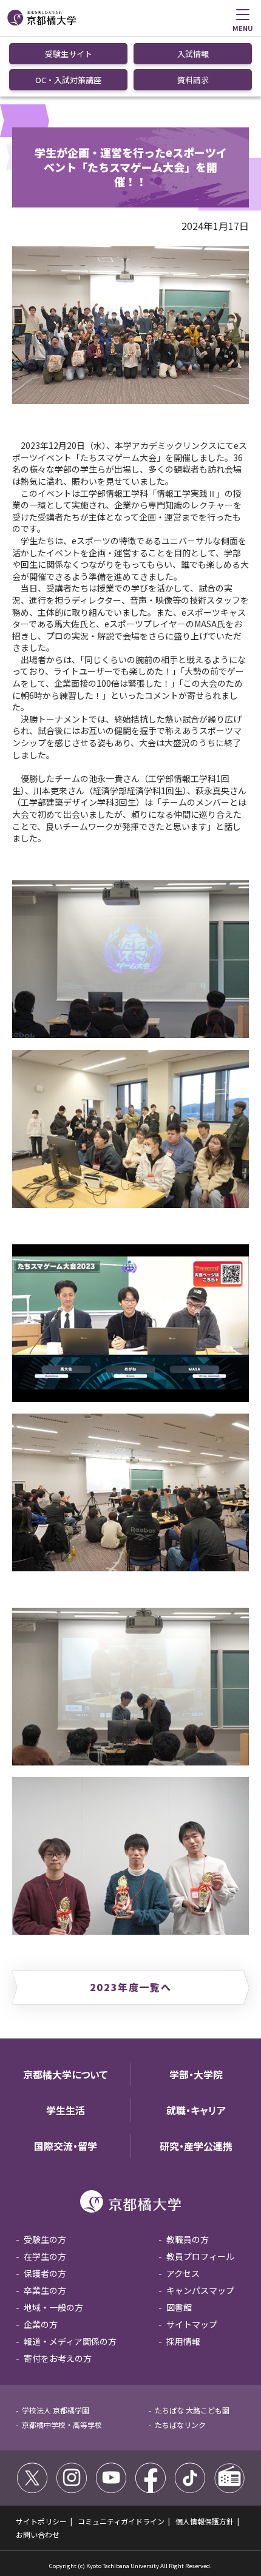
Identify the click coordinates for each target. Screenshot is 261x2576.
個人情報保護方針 (205, 2521)
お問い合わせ (38, 2534)
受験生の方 (45, 2239)
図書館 (179, 2307)
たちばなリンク (180, 2425)
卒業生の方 (45, 2290)
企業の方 (41, 2324)
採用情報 (183, 2341)
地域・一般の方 (53, 2307)
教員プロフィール (200, 2256)
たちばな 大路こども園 (192, 2410)
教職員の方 (188, 2239)
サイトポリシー (41, 2521)
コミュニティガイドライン (121, 2521)
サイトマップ (192, 2324)
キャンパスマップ (200, 2290)
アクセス (183, 2273)
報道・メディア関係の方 (70, 2341)
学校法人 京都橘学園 (56, 2410)
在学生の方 (45, 2256)
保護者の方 (45, 2273)
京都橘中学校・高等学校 (62, 2425)
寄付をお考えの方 (58, 2358)
